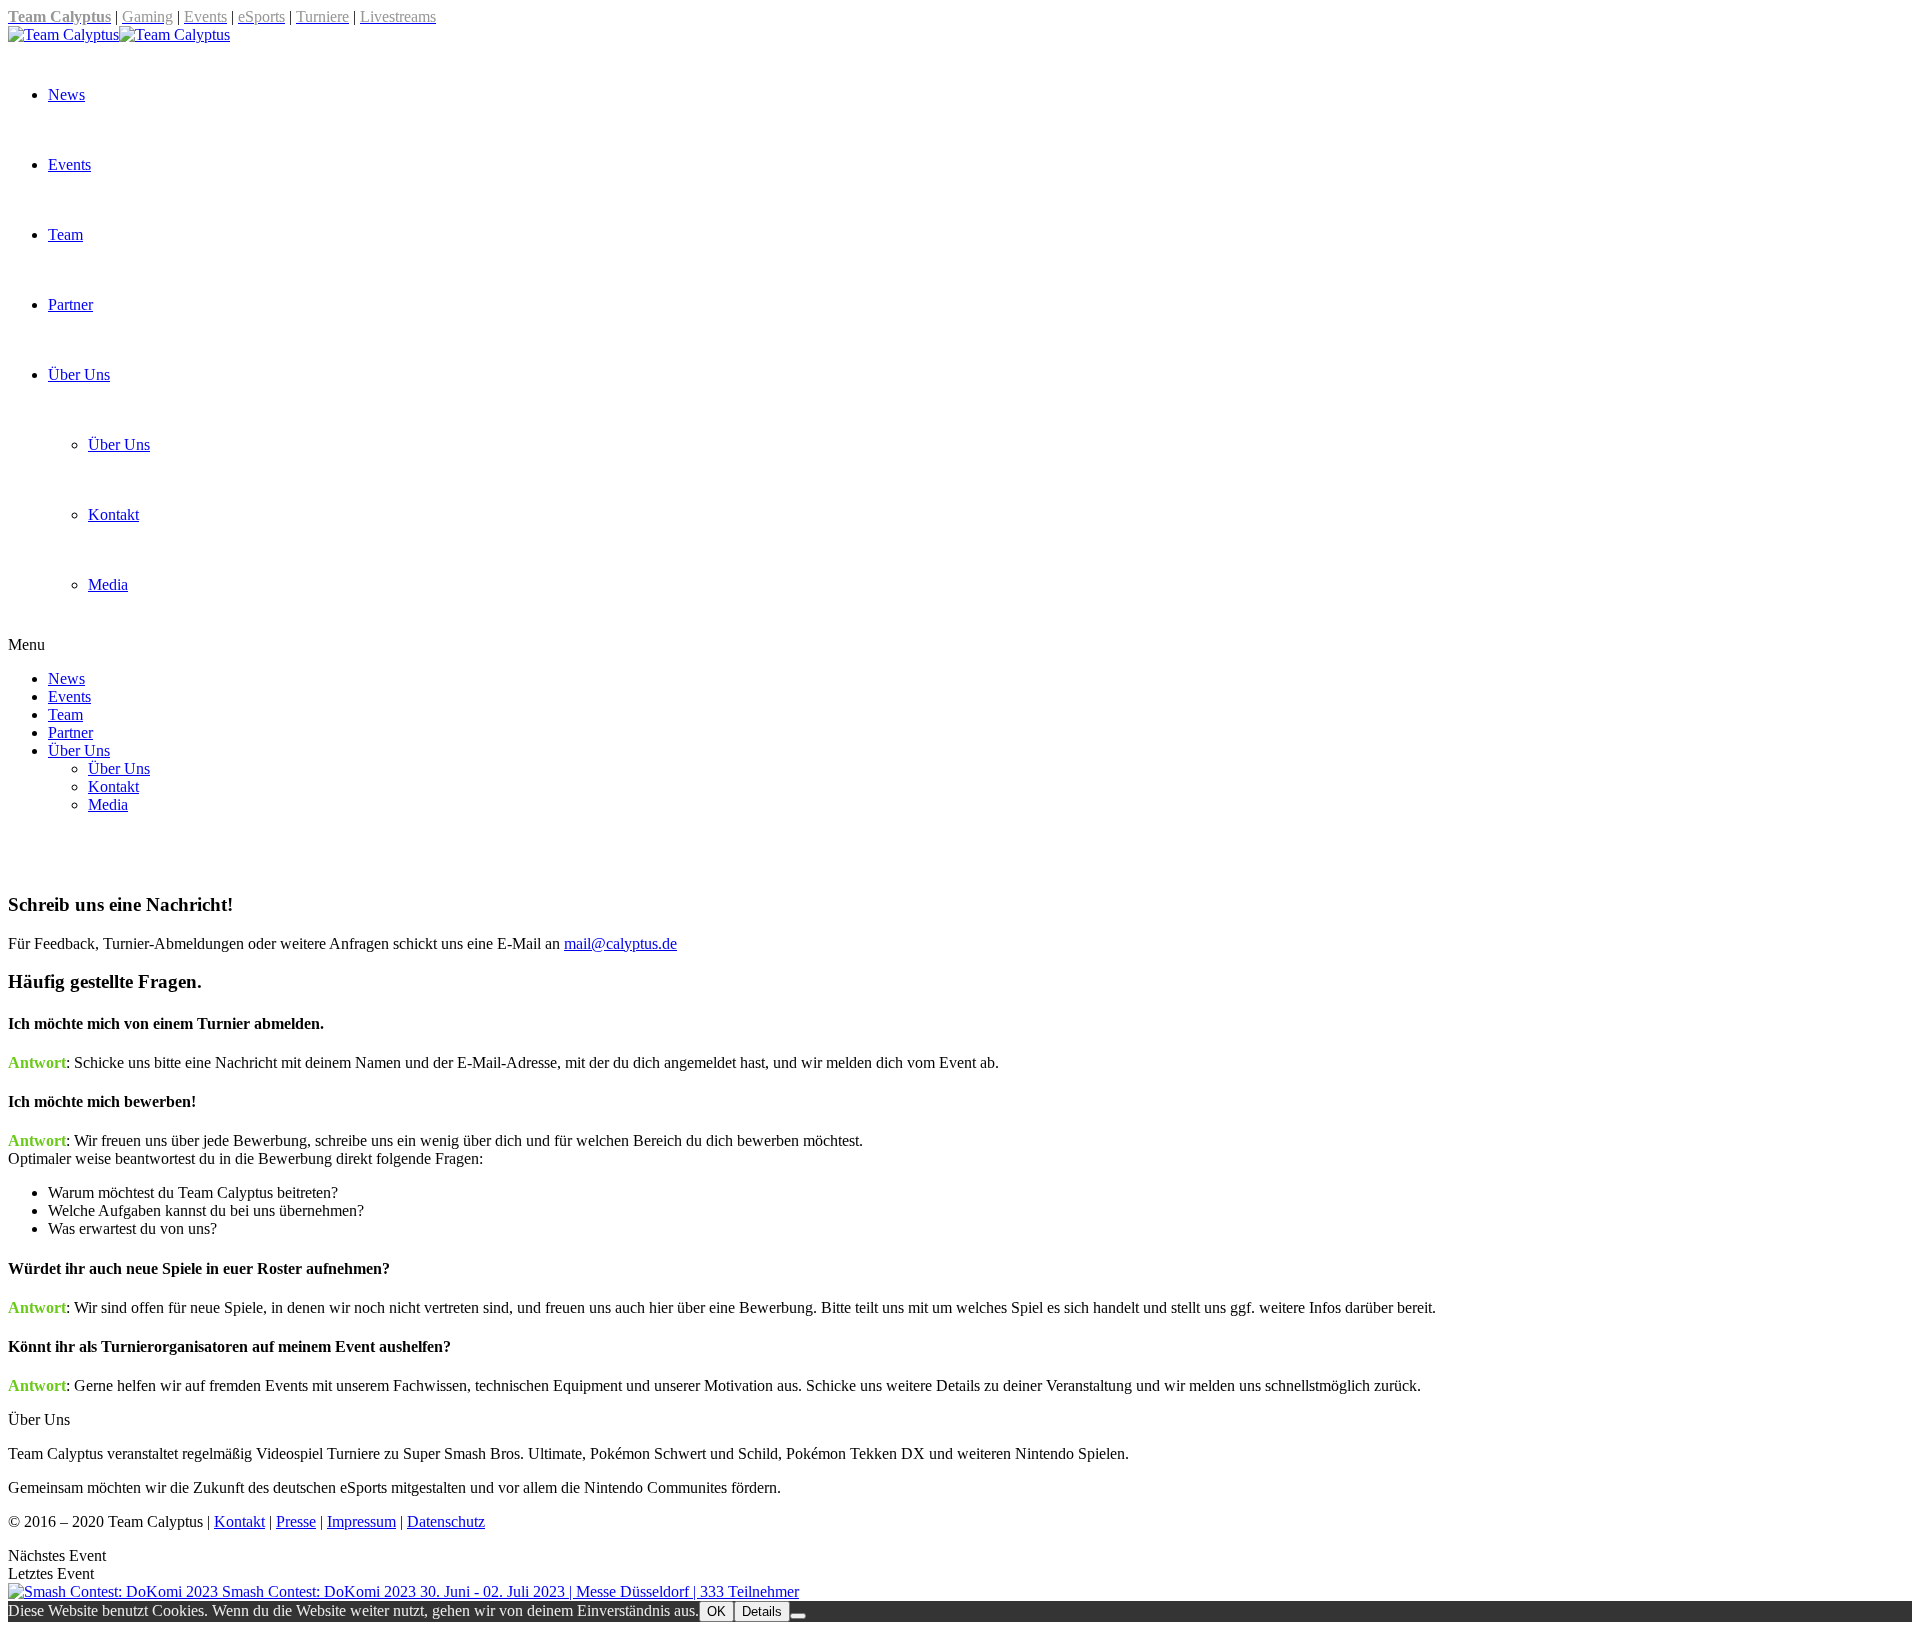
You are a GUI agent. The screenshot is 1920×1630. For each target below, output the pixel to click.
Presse (296, 1521)
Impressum (361, 1521)
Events (69, 164)
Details (762, 1611)
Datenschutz (446, 1521)
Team (65, 234)
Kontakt (113, 514)
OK (716, 1611)
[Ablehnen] (798, 1616)
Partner (70, 304)
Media (108, 584)
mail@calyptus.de (620, 943)
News (66, 94)
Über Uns (79, 374)
